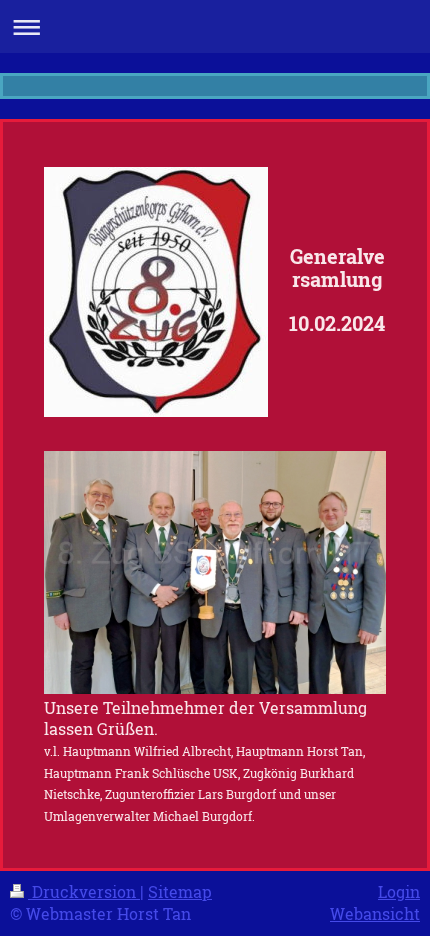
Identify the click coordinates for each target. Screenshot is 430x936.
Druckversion (84, 891)
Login (399, 891)
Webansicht (375, 913)
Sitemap (180, 891)
